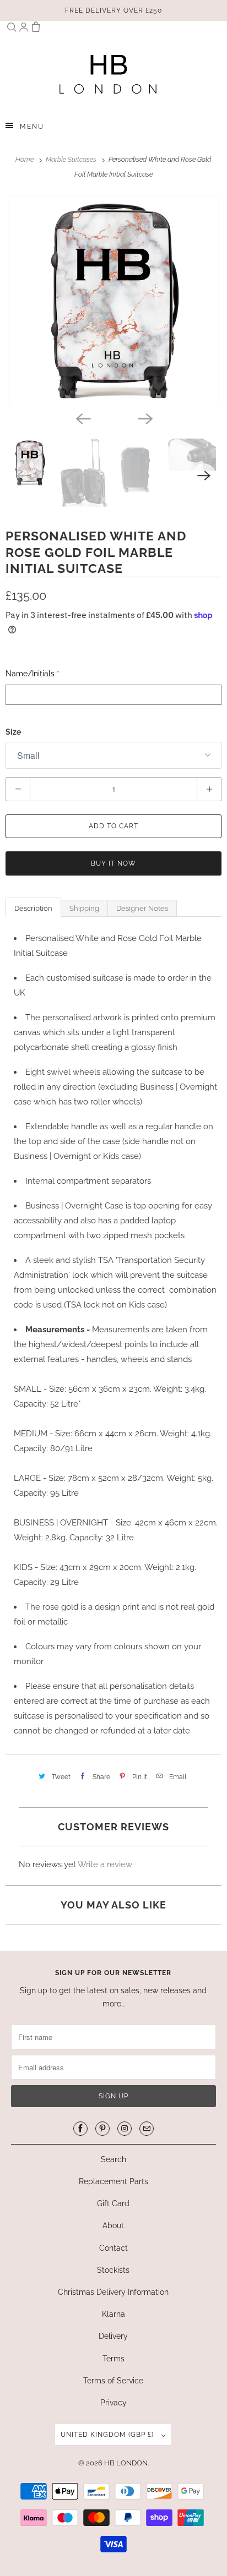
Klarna (113, 2314)
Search (113, 2159)
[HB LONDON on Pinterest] (102, 2129)
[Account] (24, 29)
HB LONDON (126, 2463)
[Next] (144, 418)
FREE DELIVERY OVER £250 (113, 10)
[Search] (12, 29)
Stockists (113, 2270)
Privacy (113, 2403)
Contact (113, 2248)
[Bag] (36, 29)
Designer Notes (142, 908)
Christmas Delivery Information (113, 2292)
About (113, 2225)
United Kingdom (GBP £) (108, 2435)
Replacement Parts (113, 2181)
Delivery (113, 2336)
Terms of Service (113, 2381)
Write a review (105, 1864)
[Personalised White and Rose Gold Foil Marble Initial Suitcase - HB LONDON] (113, 300)
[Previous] (83, 418)
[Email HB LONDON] (147, 2129)
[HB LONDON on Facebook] (80, 2129)
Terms (113, 2359)
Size (13, 732)
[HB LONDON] (108, 74)
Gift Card (113, 2203)
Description (33, 908)
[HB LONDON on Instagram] (125, 2129)
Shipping (84, 908)
